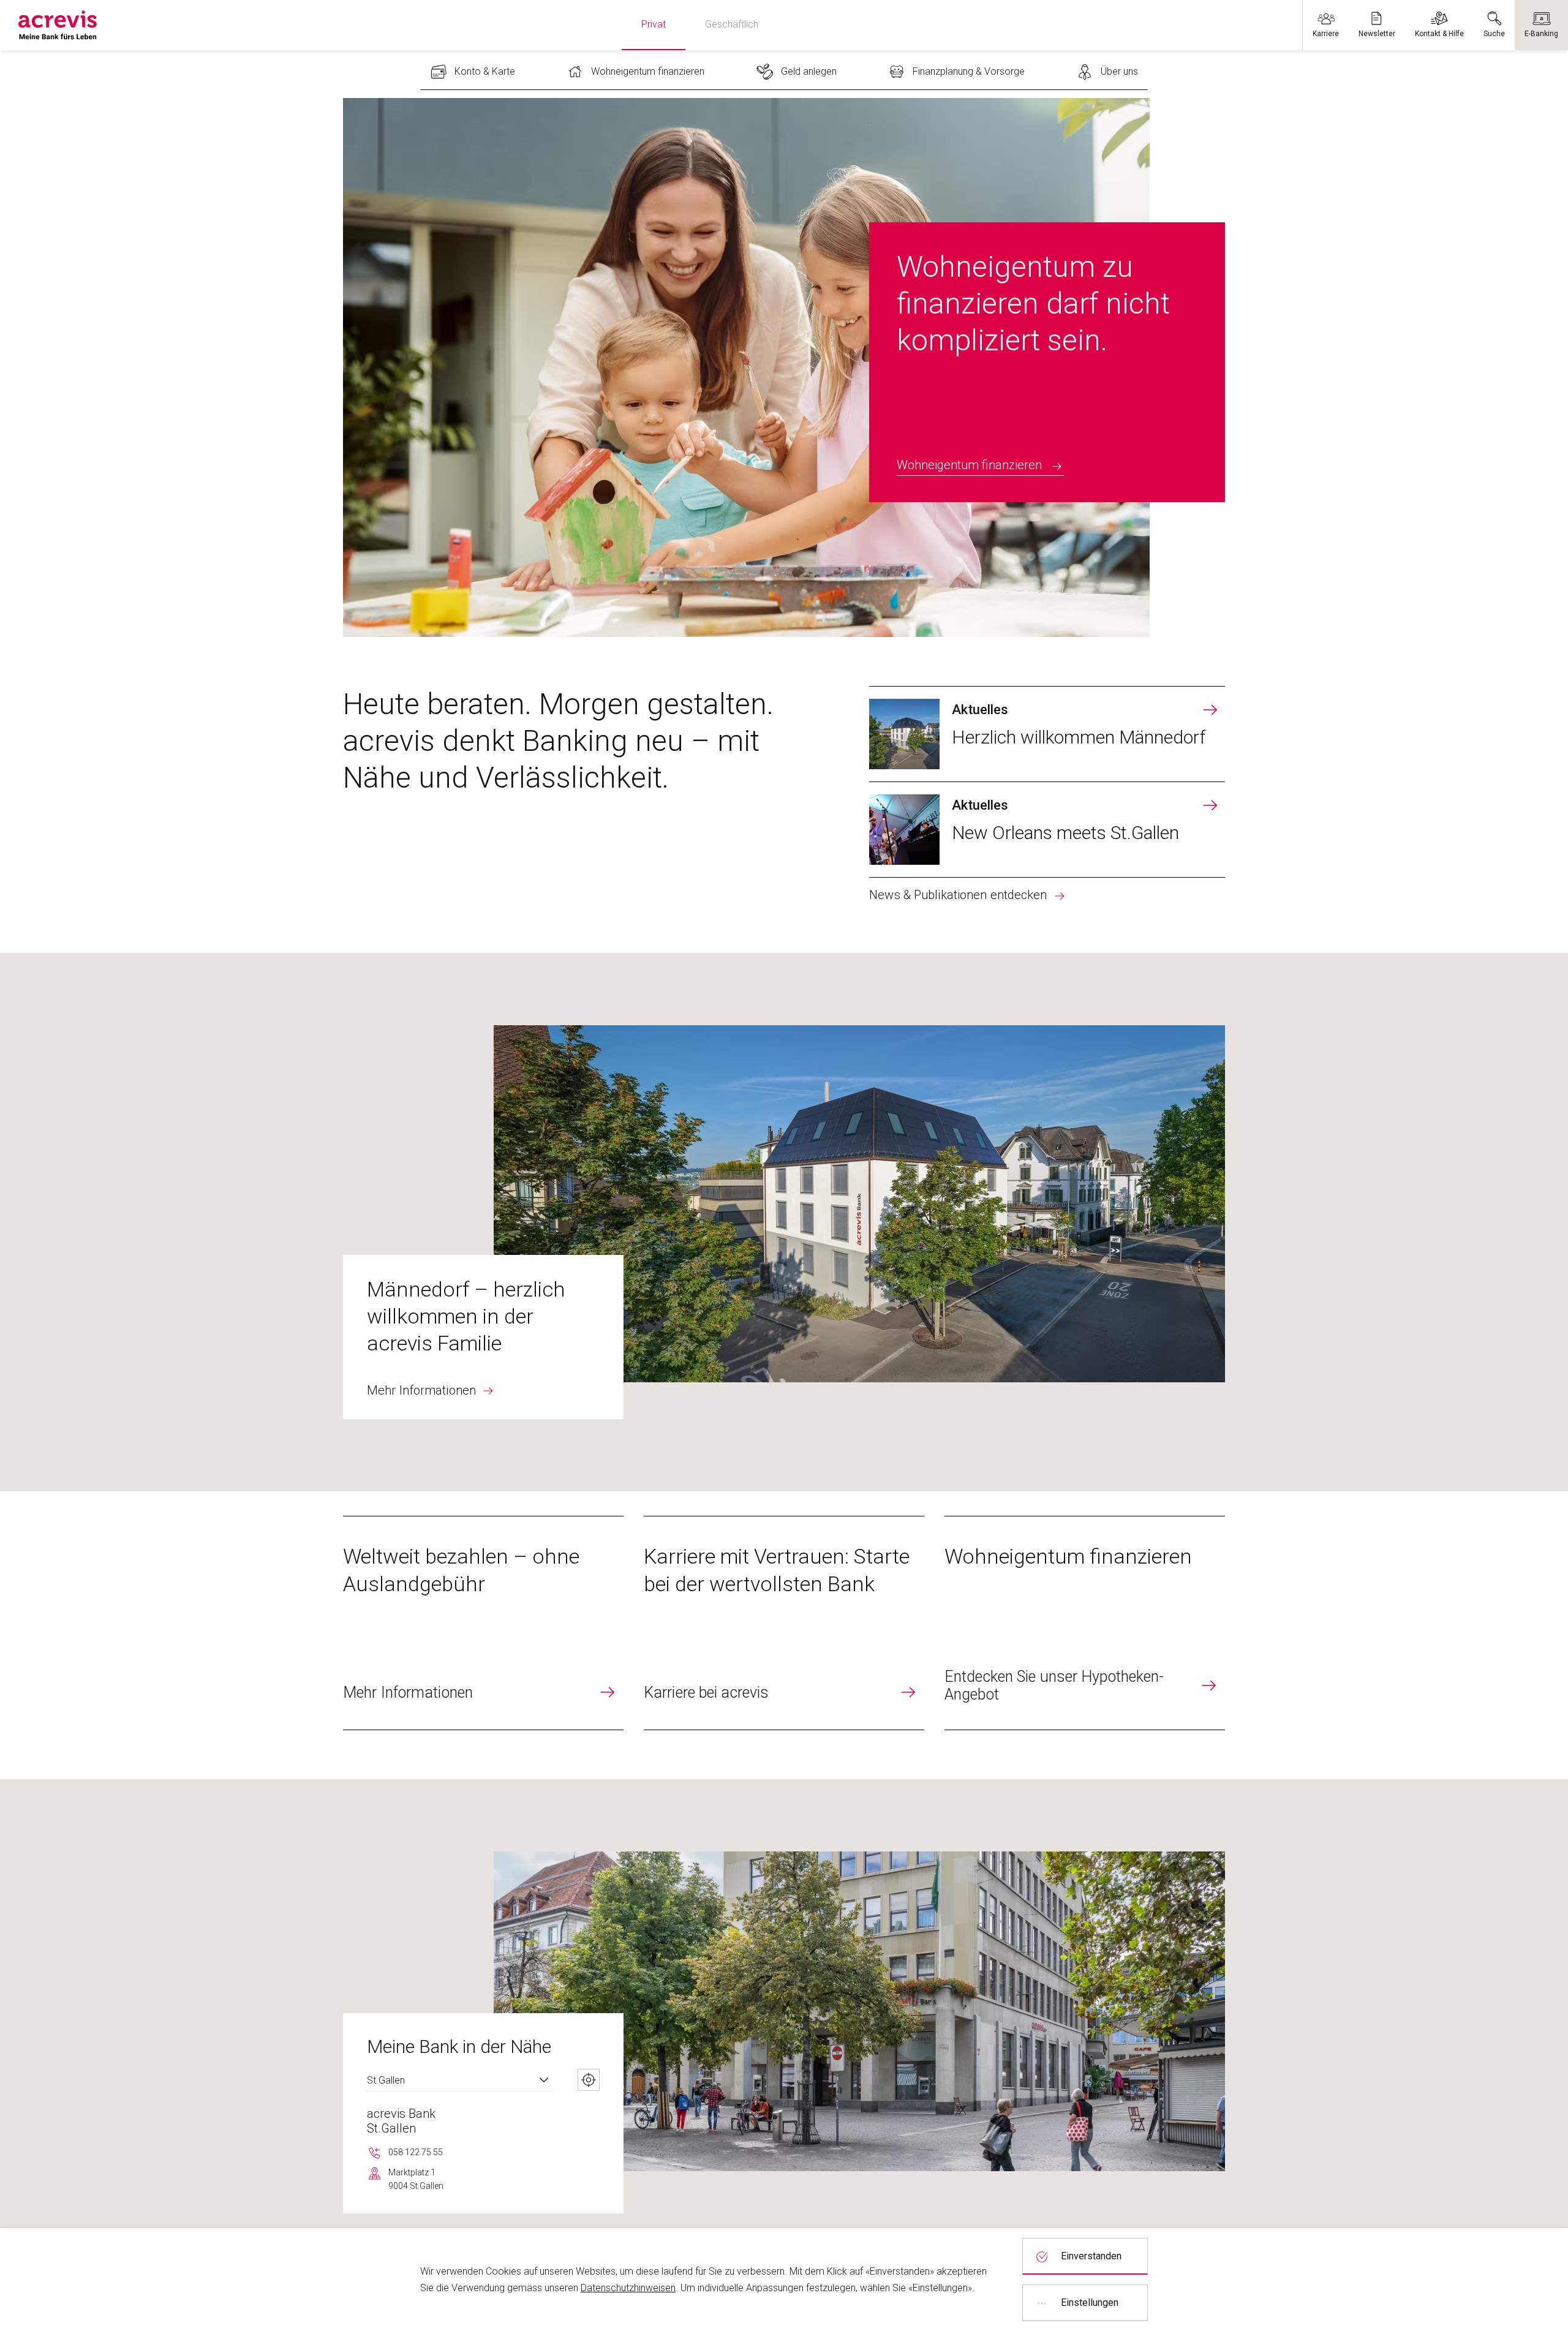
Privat (654, 24)
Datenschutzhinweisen (628, 2288)
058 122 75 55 (416, 2152)
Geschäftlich (732, 24)
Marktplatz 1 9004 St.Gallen (416, 2179)
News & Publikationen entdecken (958, 895)
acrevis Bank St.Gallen (401, 2121)
